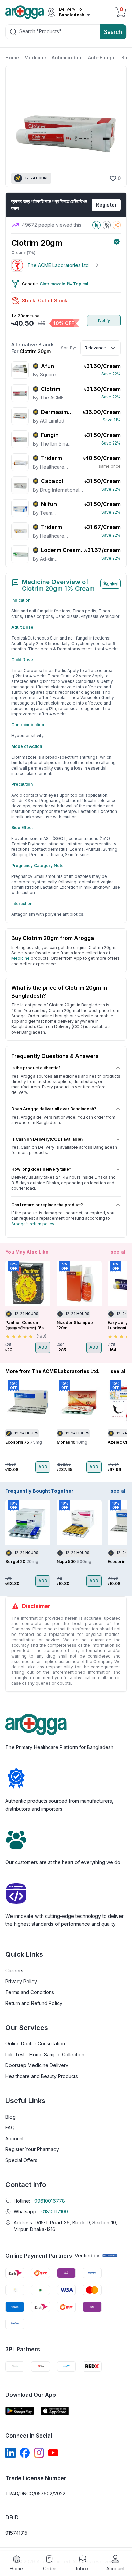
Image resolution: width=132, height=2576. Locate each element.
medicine (20, 958)
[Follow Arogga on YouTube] (53, 2453)
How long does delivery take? (41, 1169)
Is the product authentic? (36, 1068)
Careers (14, 1971)
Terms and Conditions (30, 1992)
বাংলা (114, 583)
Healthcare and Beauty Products (42, 2076)
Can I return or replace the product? (47, 1205)
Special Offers (21, 2160)
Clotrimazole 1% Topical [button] (64, 284)
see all (119, 1252)
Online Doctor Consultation (35, 2044)
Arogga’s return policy (33, 1224)
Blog (10, 2117)
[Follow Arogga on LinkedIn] (10, 2453)
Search (113, 32)
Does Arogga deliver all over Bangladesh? (54, 1109)
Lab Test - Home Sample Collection (45, 2054)
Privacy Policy (21, 1981)
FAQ (10, 2128)
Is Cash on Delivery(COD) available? (47, 1139)
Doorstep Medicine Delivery (37, 2065)
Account (15, 2138)
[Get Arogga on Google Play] (20, 2411)
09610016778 (50, 2201)
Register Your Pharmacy (32, 2149)
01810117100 (55, 2212)
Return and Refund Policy (34, 2003)
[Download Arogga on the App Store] (55, 2411)
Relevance (95, 348)
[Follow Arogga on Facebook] (25, 2453)
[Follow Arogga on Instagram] (39, 2453)
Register (106, 205)
